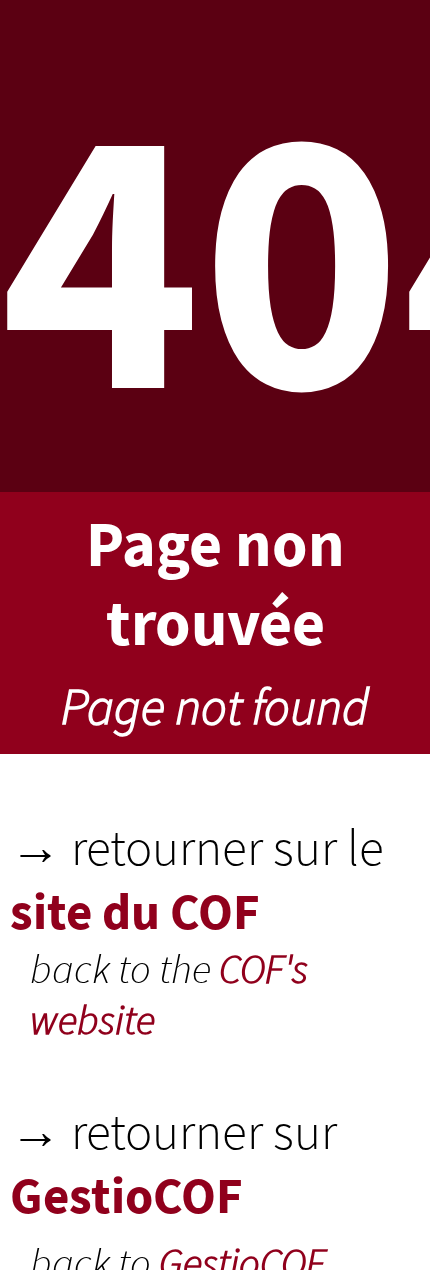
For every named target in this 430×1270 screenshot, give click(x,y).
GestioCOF (126, 1195)
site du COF (135, 911)
